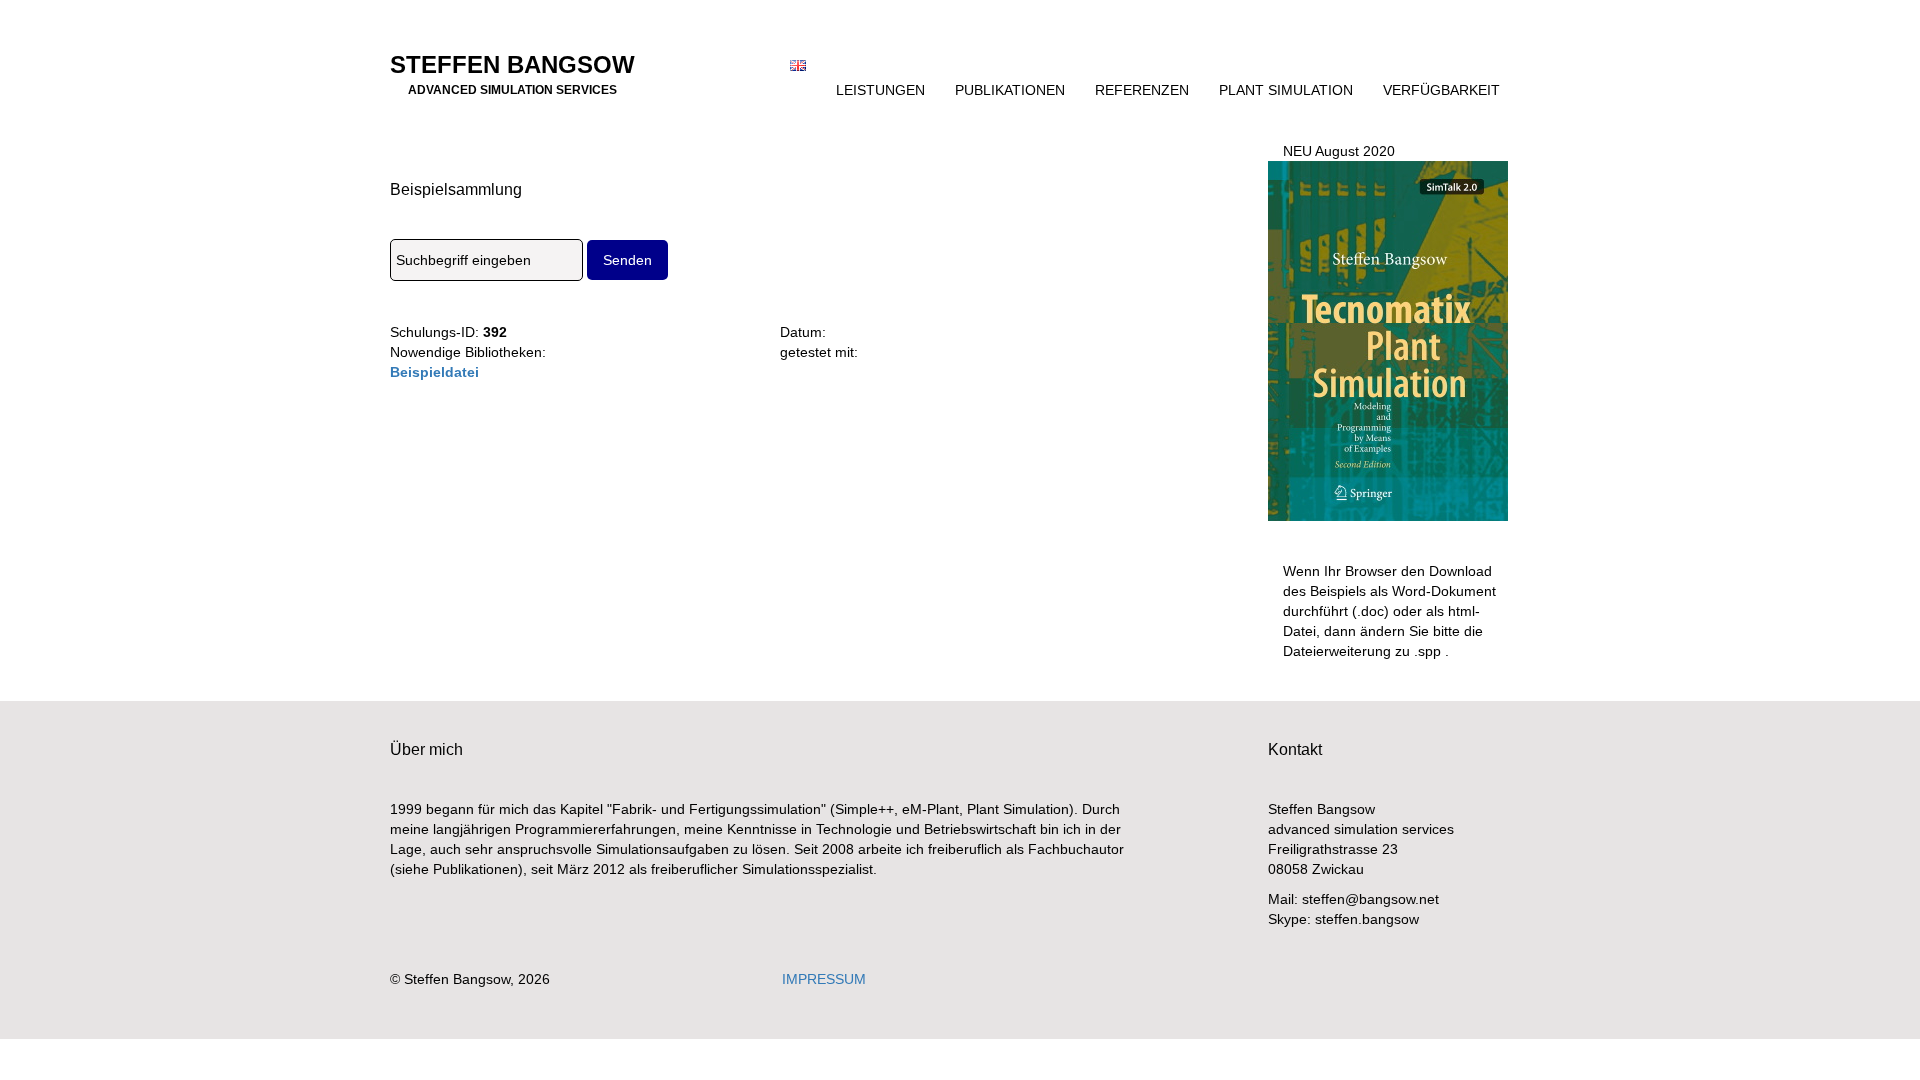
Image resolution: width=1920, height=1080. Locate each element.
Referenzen (1142, 90)
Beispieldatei (434, 372)
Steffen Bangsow (512, 70)
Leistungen (880, 90)
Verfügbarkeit (1441, 90)
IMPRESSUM (824, 979)
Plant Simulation (1286, 90)
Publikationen (1010, 90)
